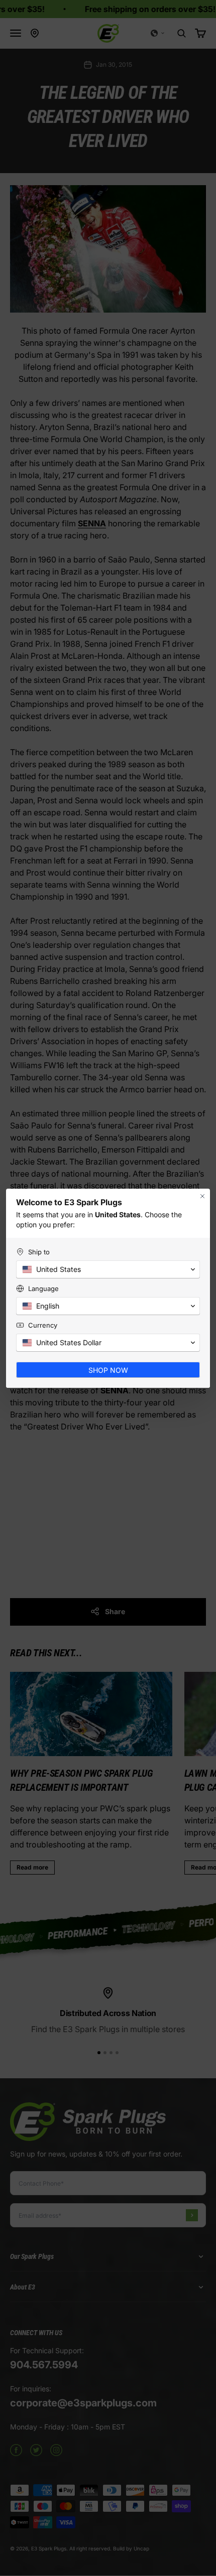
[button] (108, 1269)
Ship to (39, 1252)
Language (43, 1289)
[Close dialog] (202, 1196)
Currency (43, 1325)
